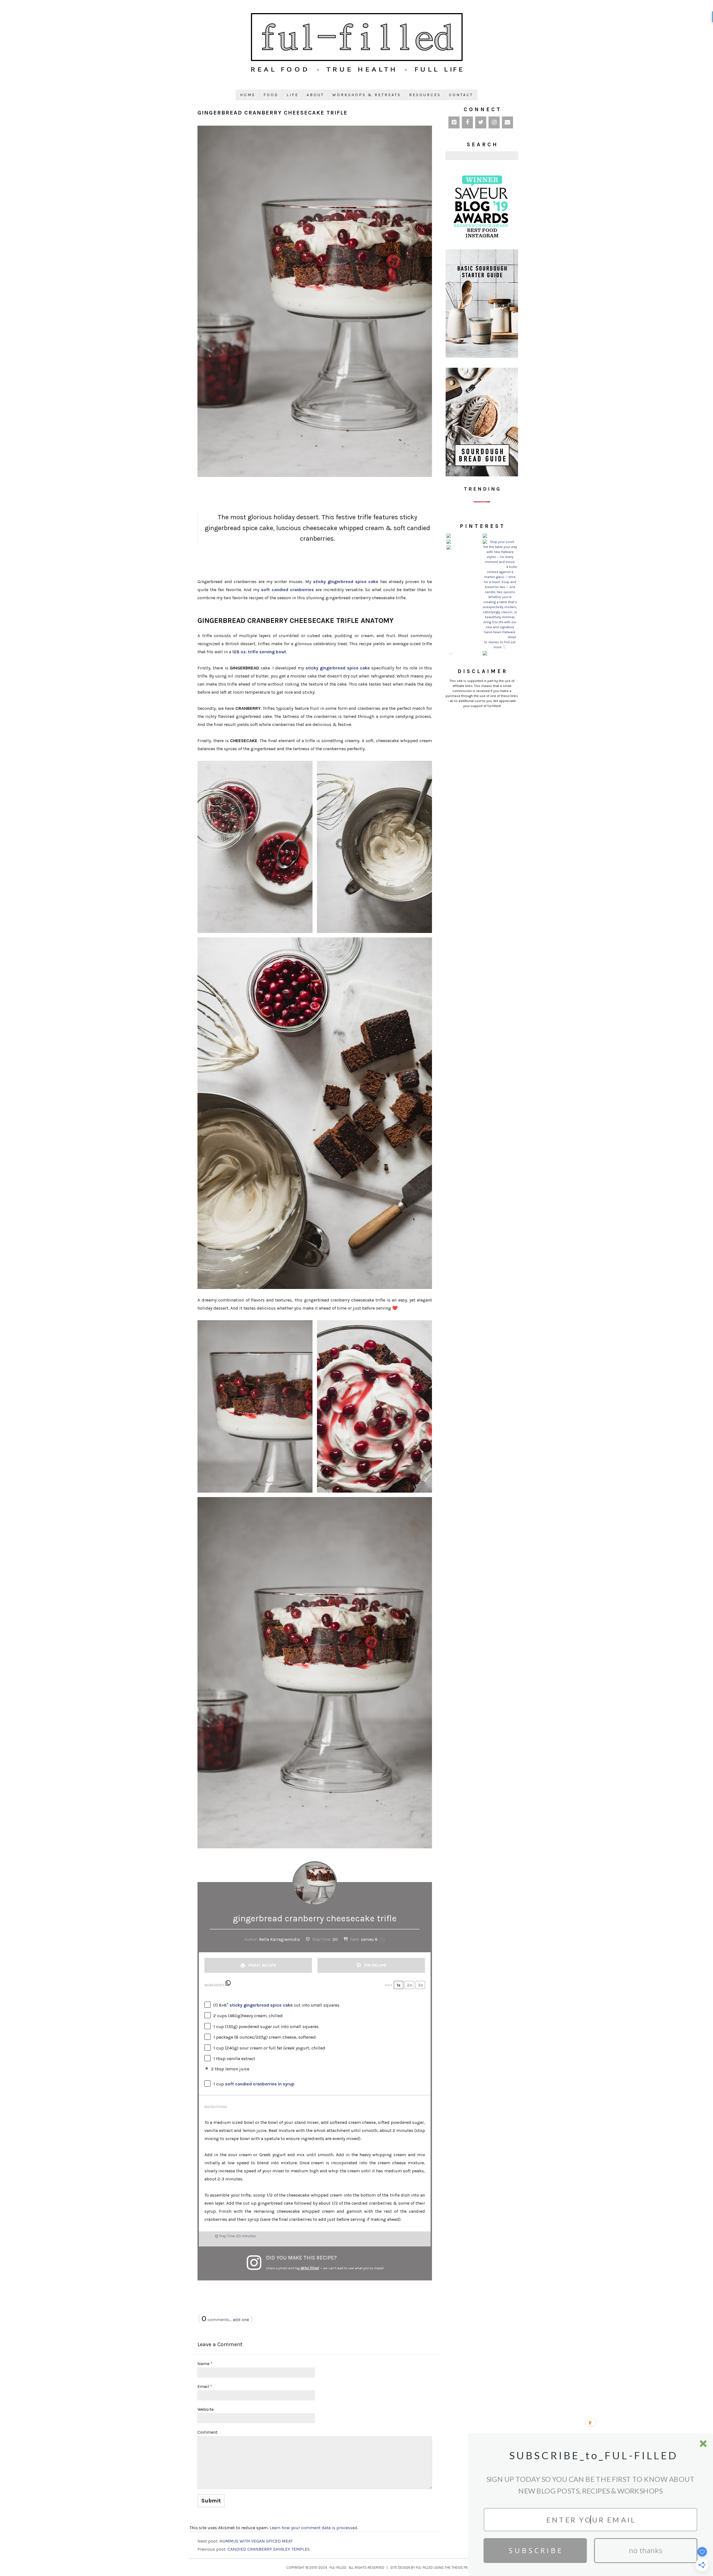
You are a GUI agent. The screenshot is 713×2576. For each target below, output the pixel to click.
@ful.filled (310, 2268)
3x (420, 1985)
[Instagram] (494, 122)
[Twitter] (481, 122)
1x (399, 1985)
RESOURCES (425, 95)
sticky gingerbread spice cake (346, 582)
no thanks (646, 2551)
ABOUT (315, 95)
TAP (450, 654)
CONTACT (461, 95)
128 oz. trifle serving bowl (259, 652)
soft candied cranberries (287, 590)
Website (206, 2409)
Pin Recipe (375, 1965)
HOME (248, 95)
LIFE (293, 95)
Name (205, 2364)
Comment (207, 2432)
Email (205, 2386)
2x (410, 1985)
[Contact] (507, 122)
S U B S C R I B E (535, 2551)
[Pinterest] (454, 122)
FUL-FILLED (338, 2568)
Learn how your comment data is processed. (314, 2528)
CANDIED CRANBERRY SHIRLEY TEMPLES (269, 2549)
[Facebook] (467, 122)
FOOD (271, 95)
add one (241, 2320)
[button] (593, 2456)
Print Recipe (262, 1965)
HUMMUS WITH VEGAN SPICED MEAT (256, 2541)
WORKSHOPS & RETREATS (367, 95)
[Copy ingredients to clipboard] (228, 1983)
